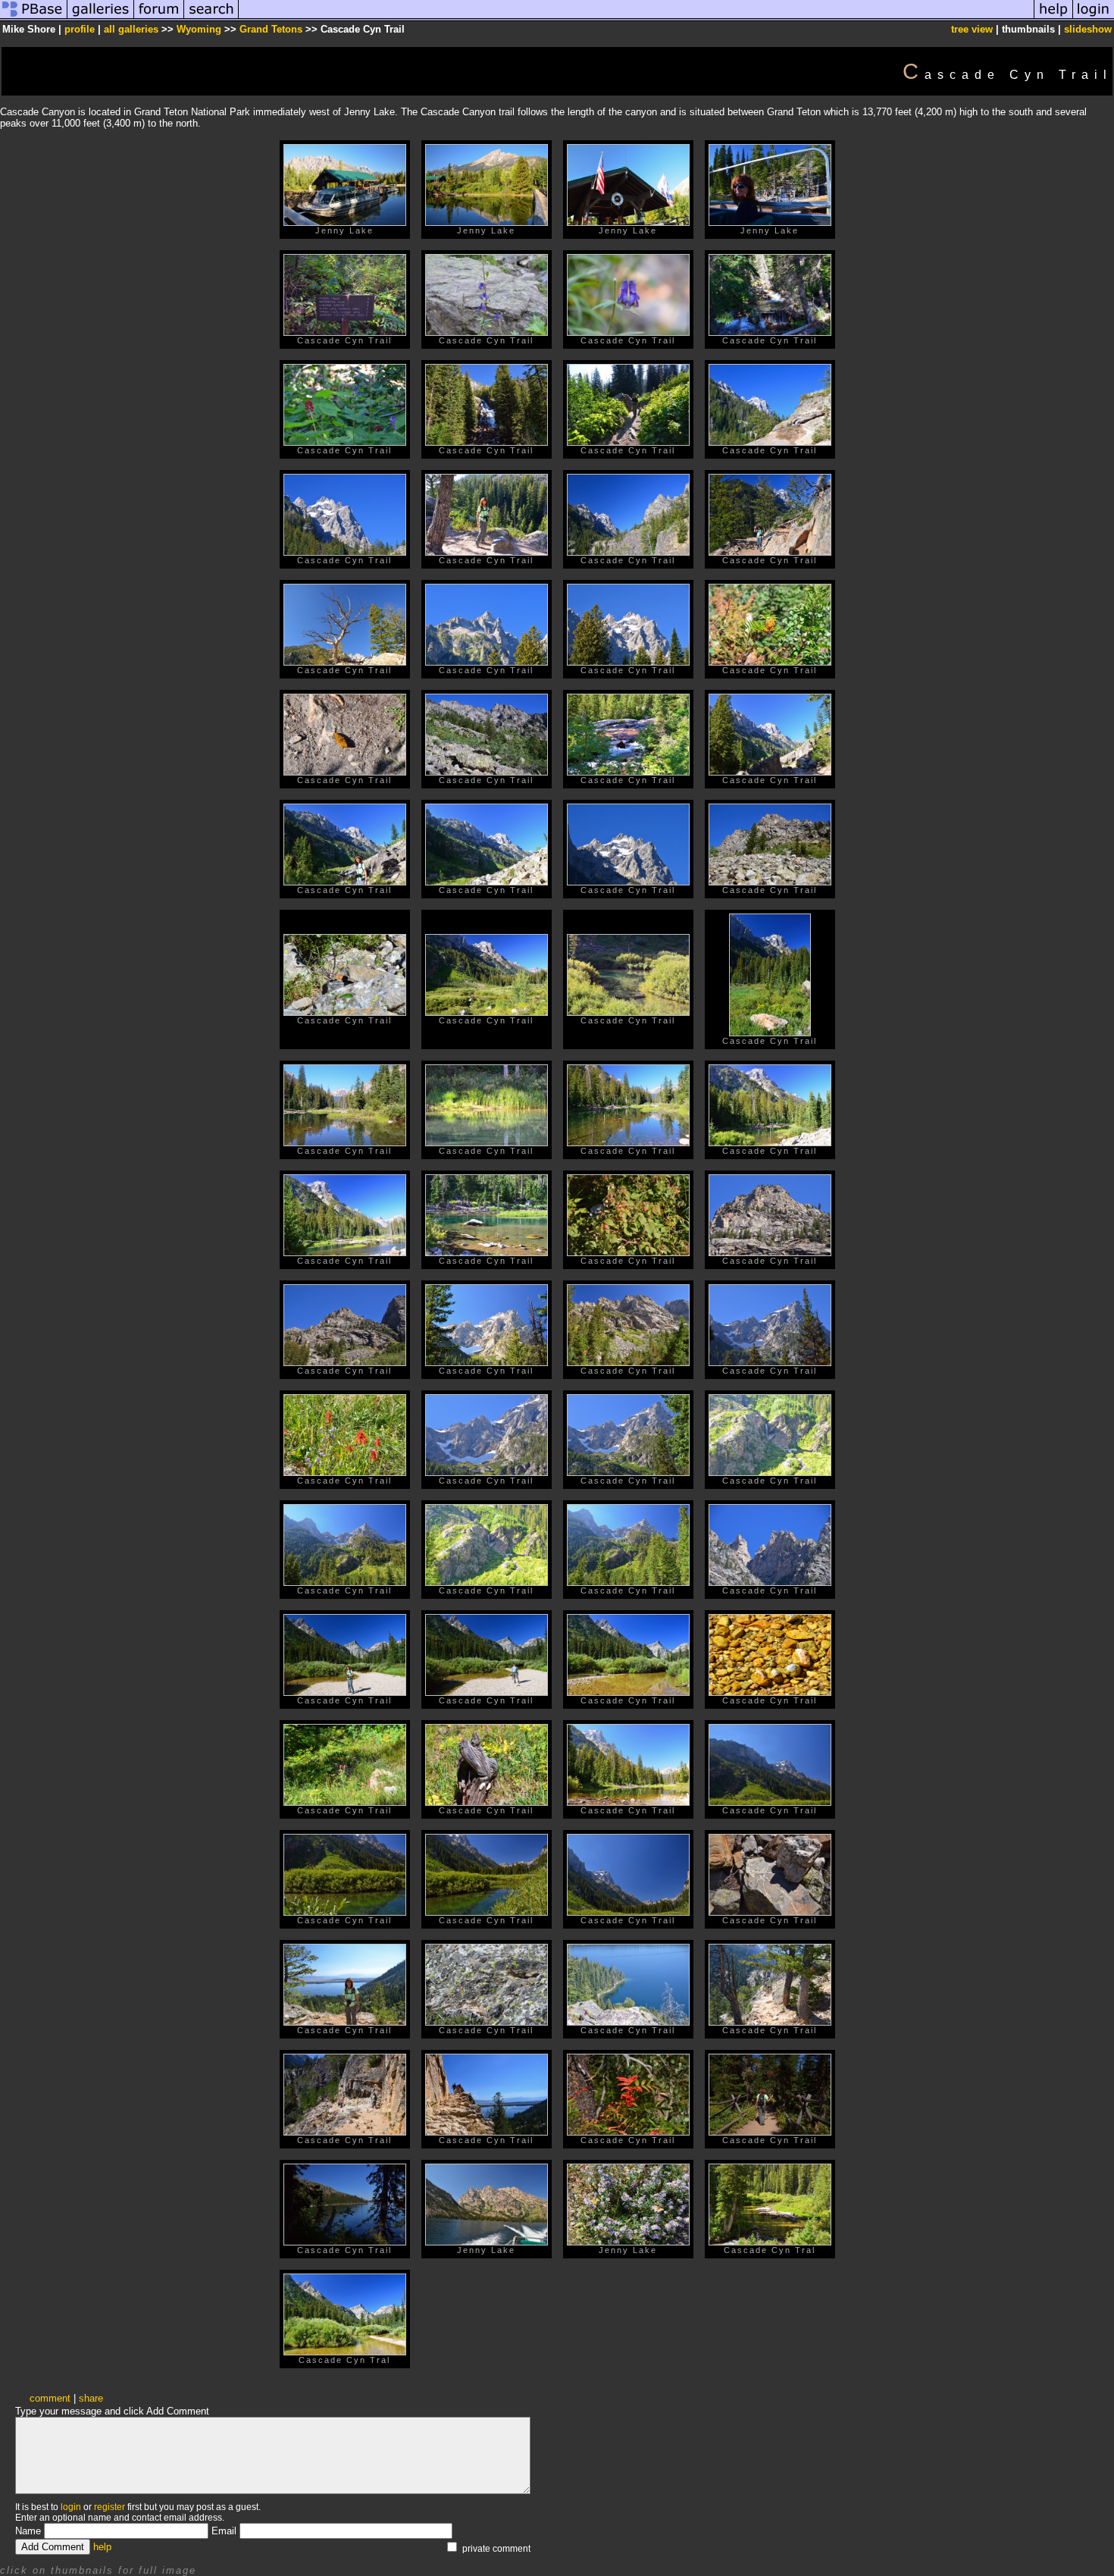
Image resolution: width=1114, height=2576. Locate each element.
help (102, 2547)
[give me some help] (1053, 18)
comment (50, 2398)
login (71, 2507)
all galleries (131, 29)
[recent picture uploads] (101, 18)
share (91, 2398)
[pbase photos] (34, 18)
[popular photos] (636, 18)
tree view (972, 29)
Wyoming (199, 29)
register (110, 2507)
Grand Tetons (271, 29)
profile (80, 29)
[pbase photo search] (211, 18)
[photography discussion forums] (159, 18)
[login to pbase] (1094, 18)
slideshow (1088, 29)
